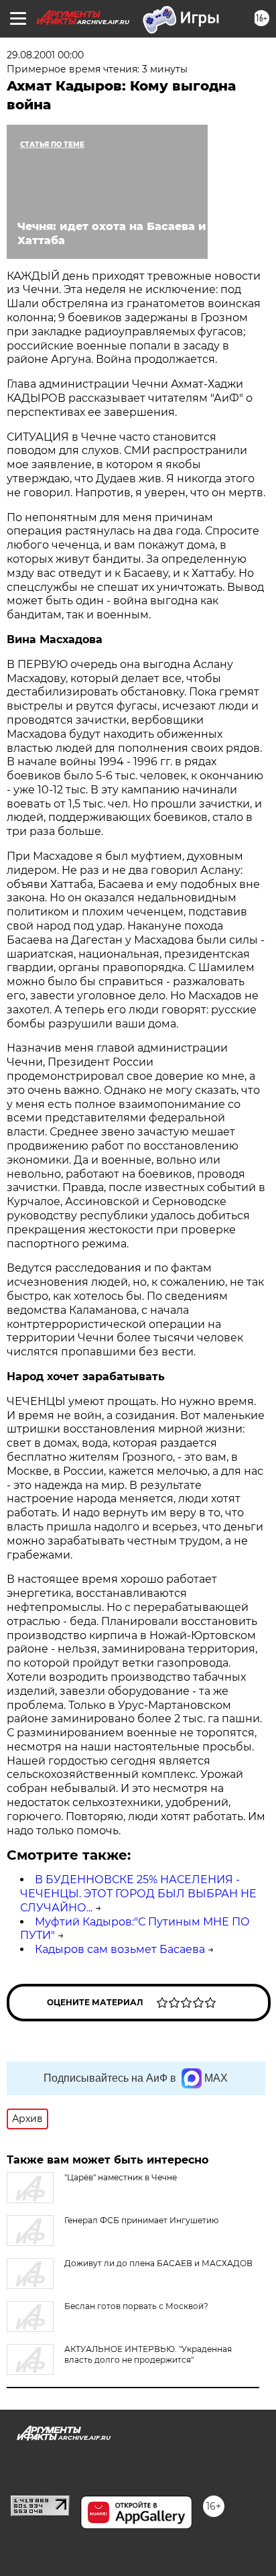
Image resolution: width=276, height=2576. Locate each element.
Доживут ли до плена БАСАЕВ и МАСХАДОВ (158, 2263)
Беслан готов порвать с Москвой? (136, 2306)
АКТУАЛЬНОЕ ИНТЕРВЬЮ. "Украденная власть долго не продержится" (148, 2354)
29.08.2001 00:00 (45, 55)
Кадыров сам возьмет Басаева (120, 1949)
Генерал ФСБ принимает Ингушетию (141, 2220)
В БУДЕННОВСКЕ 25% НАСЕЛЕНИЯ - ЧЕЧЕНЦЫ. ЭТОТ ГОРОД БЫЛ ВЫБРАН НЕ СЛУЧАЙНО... (138, 1894)
